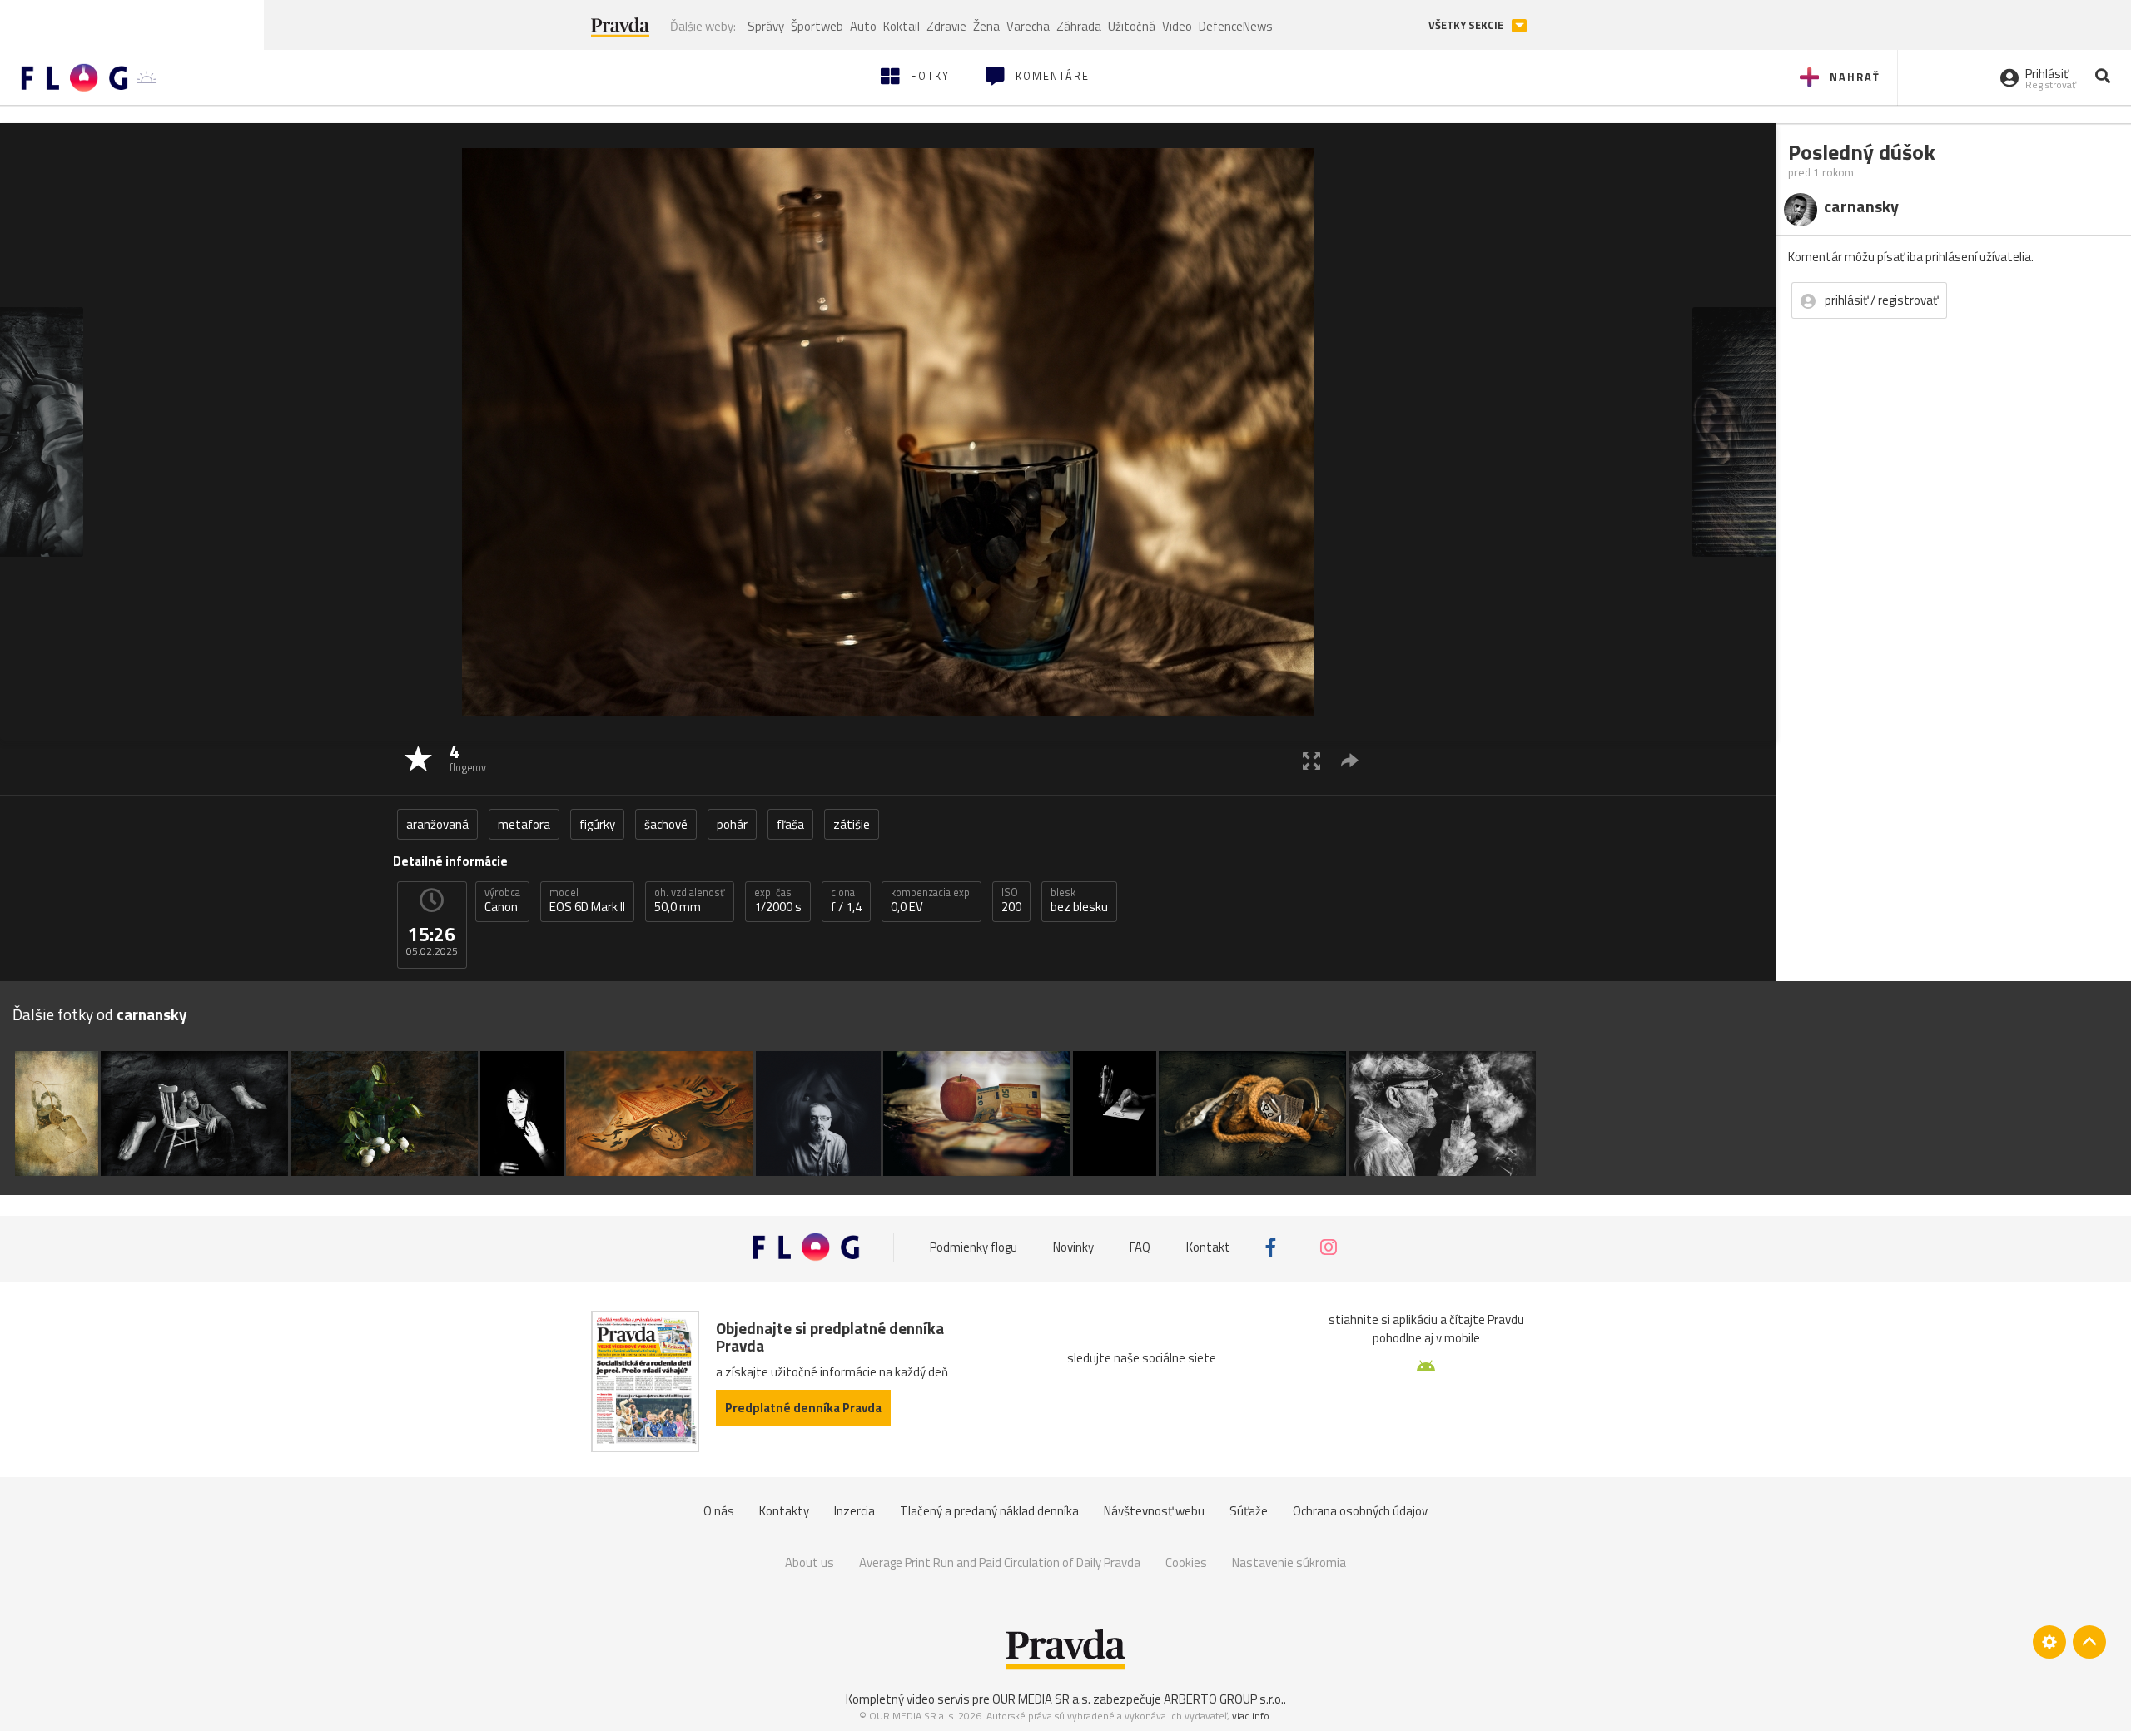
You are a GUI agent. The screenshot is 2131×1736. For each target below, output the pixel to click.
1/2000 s (778, 900)
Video (1177, 26)
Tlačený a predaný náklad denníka (989, 1511)
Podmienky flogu (974, 1247)
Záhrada (1079, 26)
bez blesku (1079, 900)
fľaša (790, 824)
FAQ (1140, 1247)
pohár (732, 824)
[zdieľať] (1350, 760)
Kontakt (1208, 1247)
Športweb (817, 26)
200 (1011, 900)
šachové (666, 824)
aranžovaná (437, 824)
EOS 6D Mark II (587, 900)
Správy (766, 26)
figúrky (597, 824)
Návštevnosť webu (1154, 1511)
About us (810, 1562)
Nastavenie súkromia (1289, 1562)
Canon (502, 900)
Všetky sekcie (1467, 25)
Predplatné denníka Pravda (803, 1408)
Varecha (1028, 26)
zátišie (852, 824)
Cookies (1186, 1562)
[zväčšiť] (1311, 760)
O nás (719, 1511)
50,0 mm (690, 900)
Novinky (1073, 1247)
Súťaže (1249, 1511)
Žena (986, 26)
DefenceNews (1236, 26)
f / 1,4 (846, 900)
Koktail (902, 26)
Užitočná (1132, 26)
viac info (1251, 1716)
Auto (863, 26)
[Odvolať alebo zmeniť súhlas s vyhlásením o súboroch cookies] (2049, 1642)
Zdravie (946, 26)
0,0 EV (931, 900)
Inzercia (854, 1511)
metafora (524, 824)
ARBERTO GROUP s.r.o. (1224, 1699)
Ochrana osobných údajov (1360, 1511)
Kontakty (784, 1511)
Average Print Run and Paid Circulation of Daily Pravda (1000, 1562)
